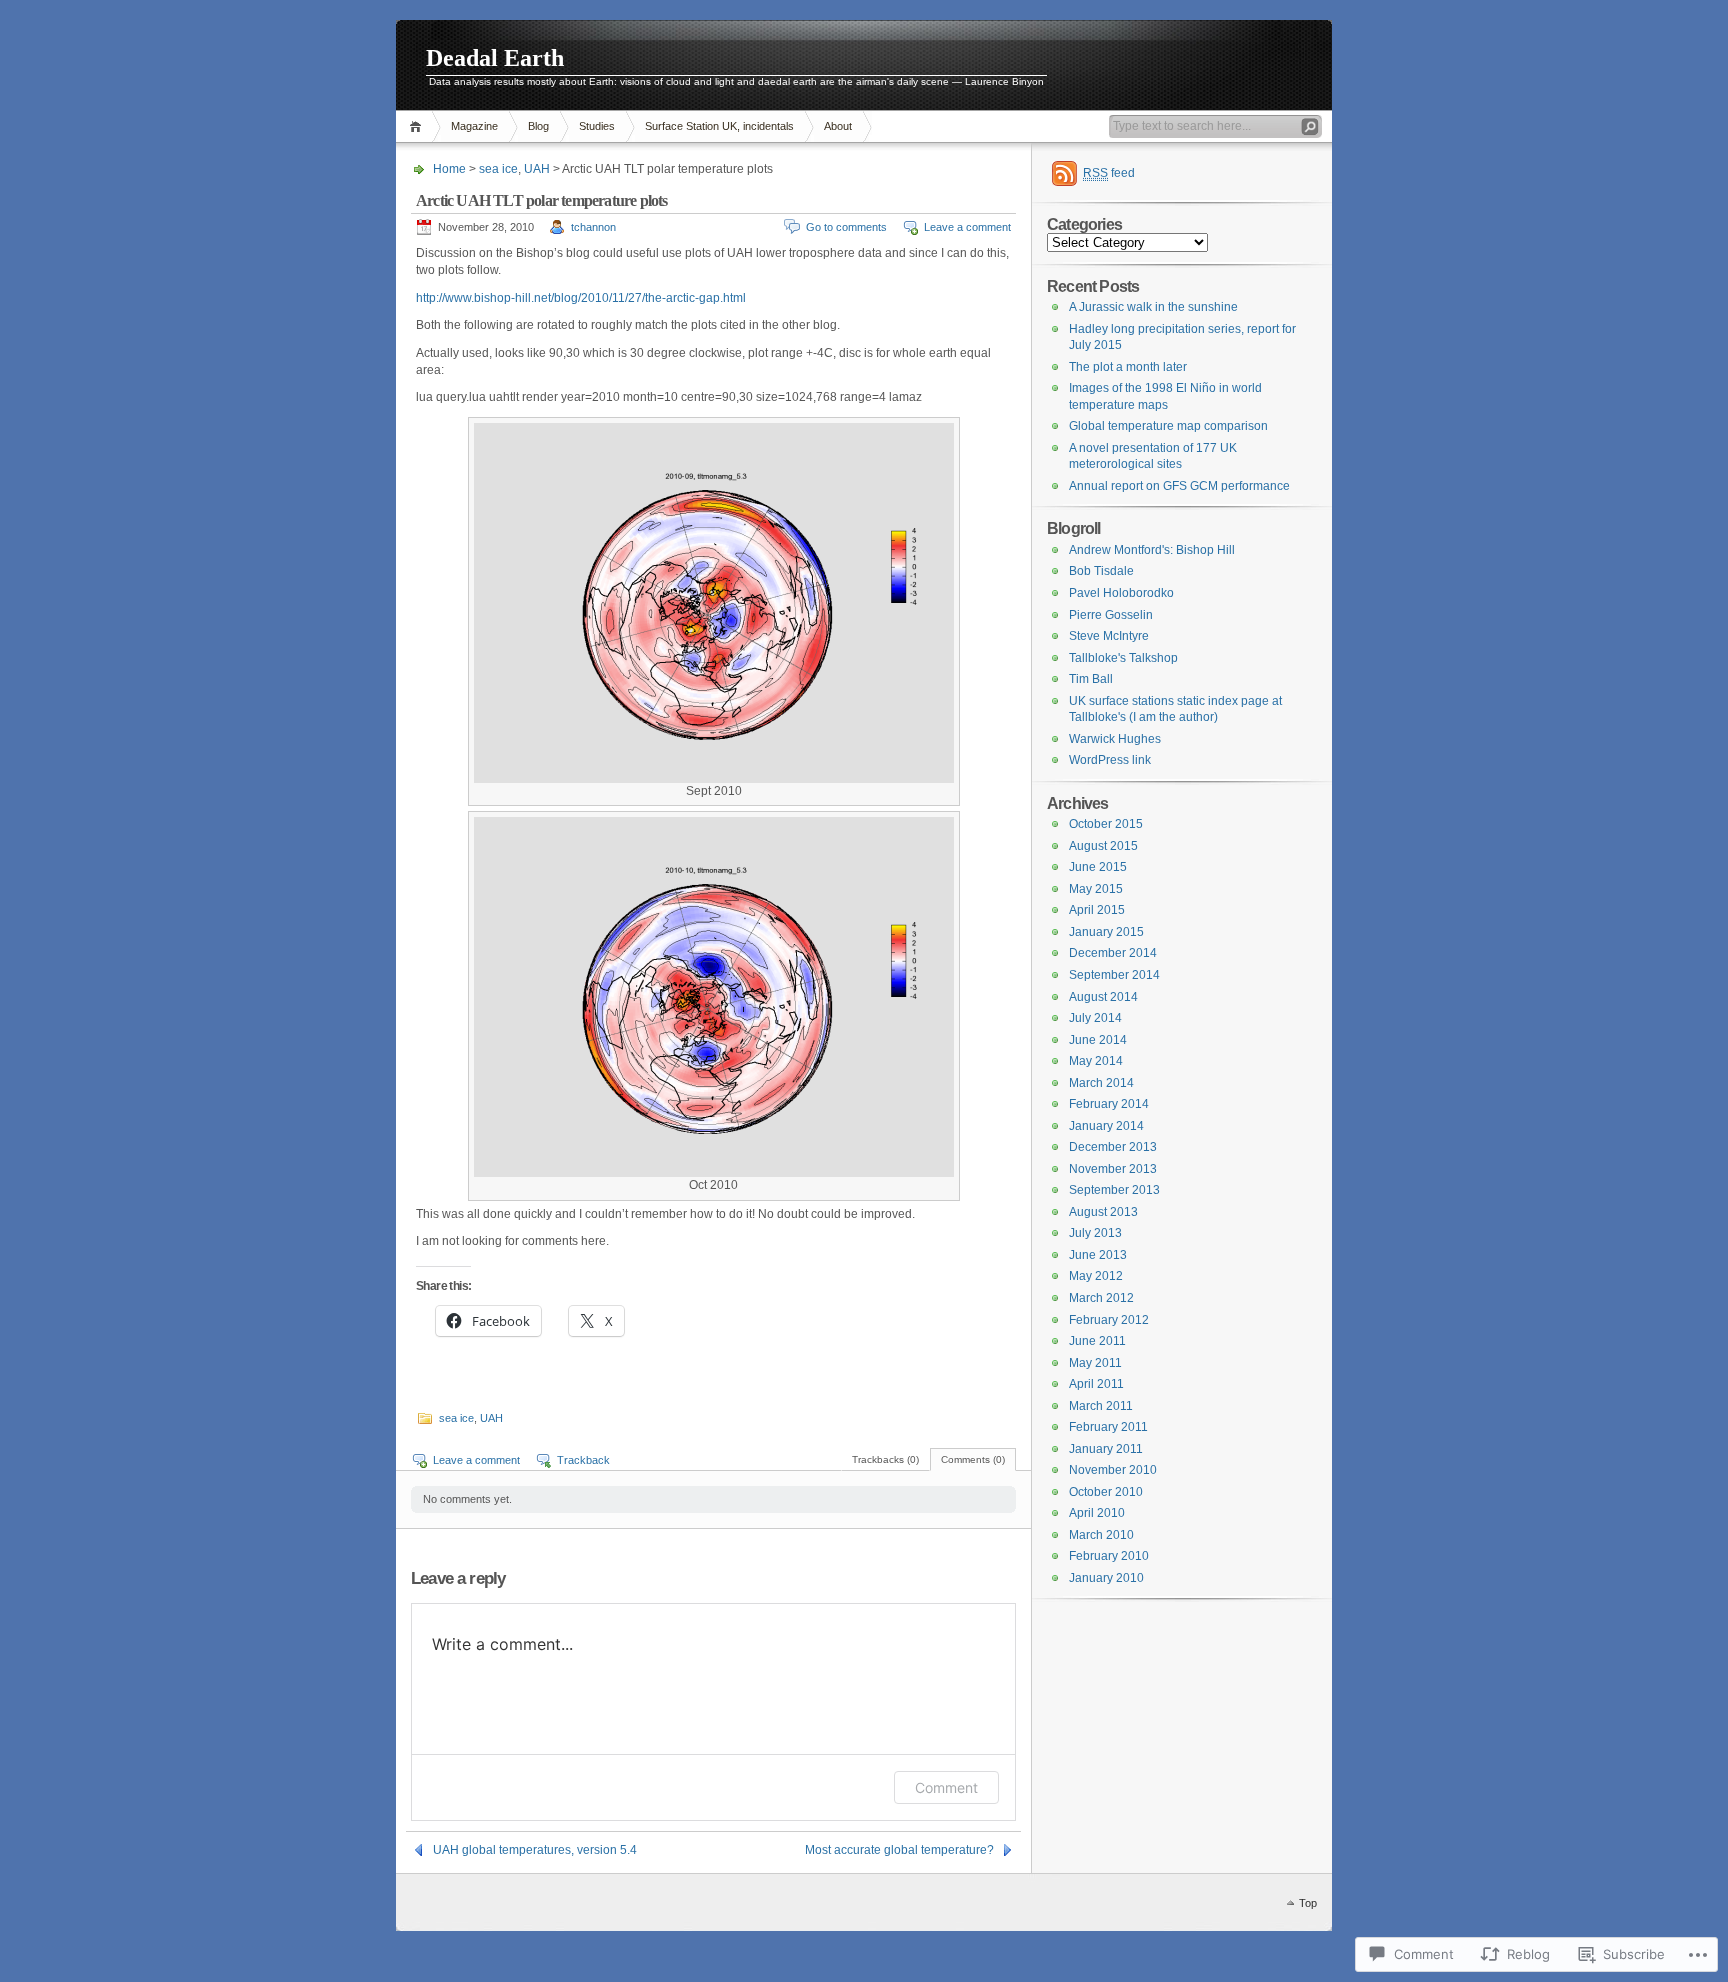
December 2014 (1113, 953)
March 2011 (1101, 1406)
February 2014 (1109, 1104)
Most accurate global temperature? (899, 1850)
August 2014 (1103, 997)
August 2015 (1103, 846)
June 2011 (1097, 1341)
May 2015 (1096, 889)
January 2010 (1106, 1578)
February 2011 (1108, 1427)
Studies (597, 126)
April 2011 (1096, 1384)
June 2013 (1098, 1255)
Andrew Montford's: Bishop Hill (1152, 550)
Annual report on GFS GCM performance (1179, 486)
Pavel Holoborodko (1121, 593)
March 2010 (1101, 1535)
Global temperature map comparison (1168, 426)
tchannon (593, 227)
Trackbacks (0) (885, 1459)
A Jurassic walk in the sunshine (1153, 307)
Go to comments (846, 227)
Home (418, 126)
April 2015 (1097, 910)
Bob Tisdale (1101, 571)
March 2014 (1101, 1083)
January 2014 (1106, 1126)
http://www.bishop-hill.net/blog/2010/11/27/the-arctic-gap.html (581, 298)
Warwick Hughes (1115, 739)
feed (1109, 173)
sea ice (498, 169)
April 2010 (1097, 1513)
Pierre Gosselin (1111, 615)
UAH (537, 169)
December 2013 (1113, 1147)
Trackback (583, 1460)
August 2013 (1103, 1212)
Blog (538, 126)
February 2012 (1109, 1320)
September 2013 (1114, 1190)
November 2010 (1113, 1470)
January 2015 (1106, 932)
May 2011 (1095, 1363)
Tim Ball (1091, 679)
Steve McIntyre (1109, 636)
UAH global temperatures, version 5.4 (535, 1850)
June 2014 (1098, 1040)
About (838, 126)
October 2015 (1106, 824)
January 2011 (1106, 1449)
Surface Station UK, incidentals (719, 126)
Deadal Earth (495, 58)
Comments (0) (973, 1459)
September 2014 (1114, 975)
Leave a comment (967, 227)
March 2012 (1101, 1298)
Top (1308, 1903)
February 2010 (1109, 1556)
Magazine (474, 126)
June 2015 (1098, 867)
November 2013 (1113, 1169)
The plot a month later (1128, 367)
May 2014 (1096, 1061)
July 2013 (1095, 1233)
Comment (946, 1787)
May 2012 (1096, 1276)
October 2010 (1106, 1492)
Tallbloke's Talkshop (1123, 658)
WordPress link (1110, 760)
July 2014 (1095, 1018)
